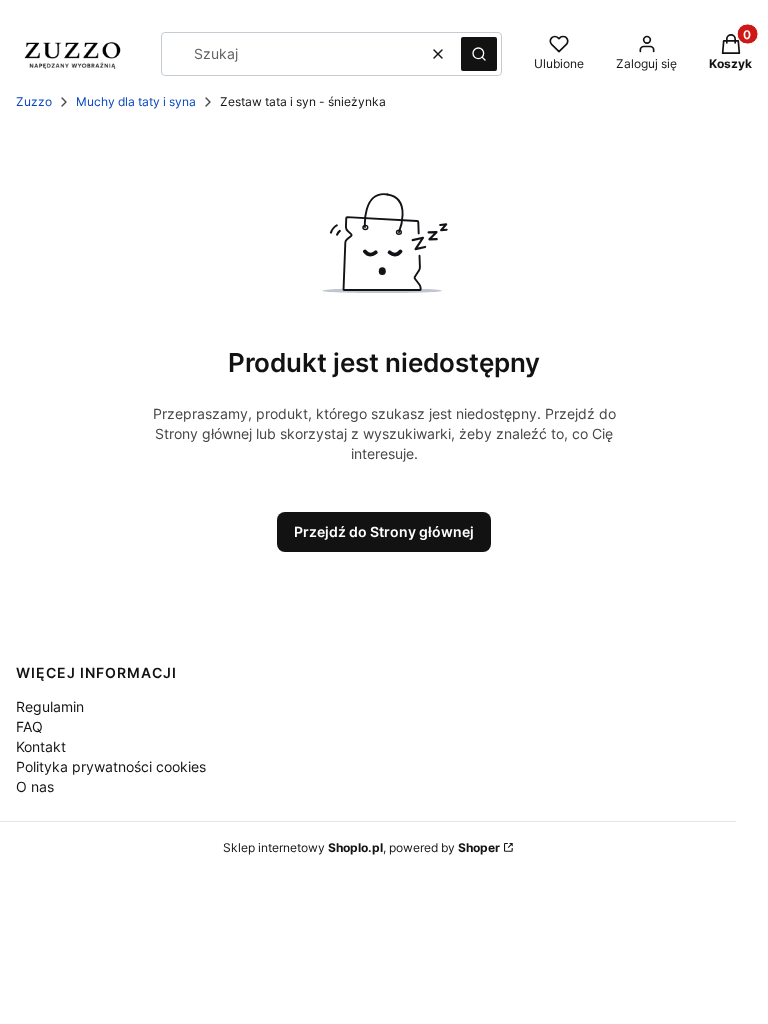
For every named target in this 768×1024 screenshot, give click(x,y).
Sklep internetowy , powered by (361, 847)
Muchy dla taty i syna (136, 101)
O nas (35, 786)
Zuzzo (34, 101)
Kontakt (41, 746)
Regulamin (50, 706)
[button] (479, 54)
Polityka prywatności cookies (111, 766)
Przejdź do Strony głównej (384, 531)
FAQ (29, 726)
